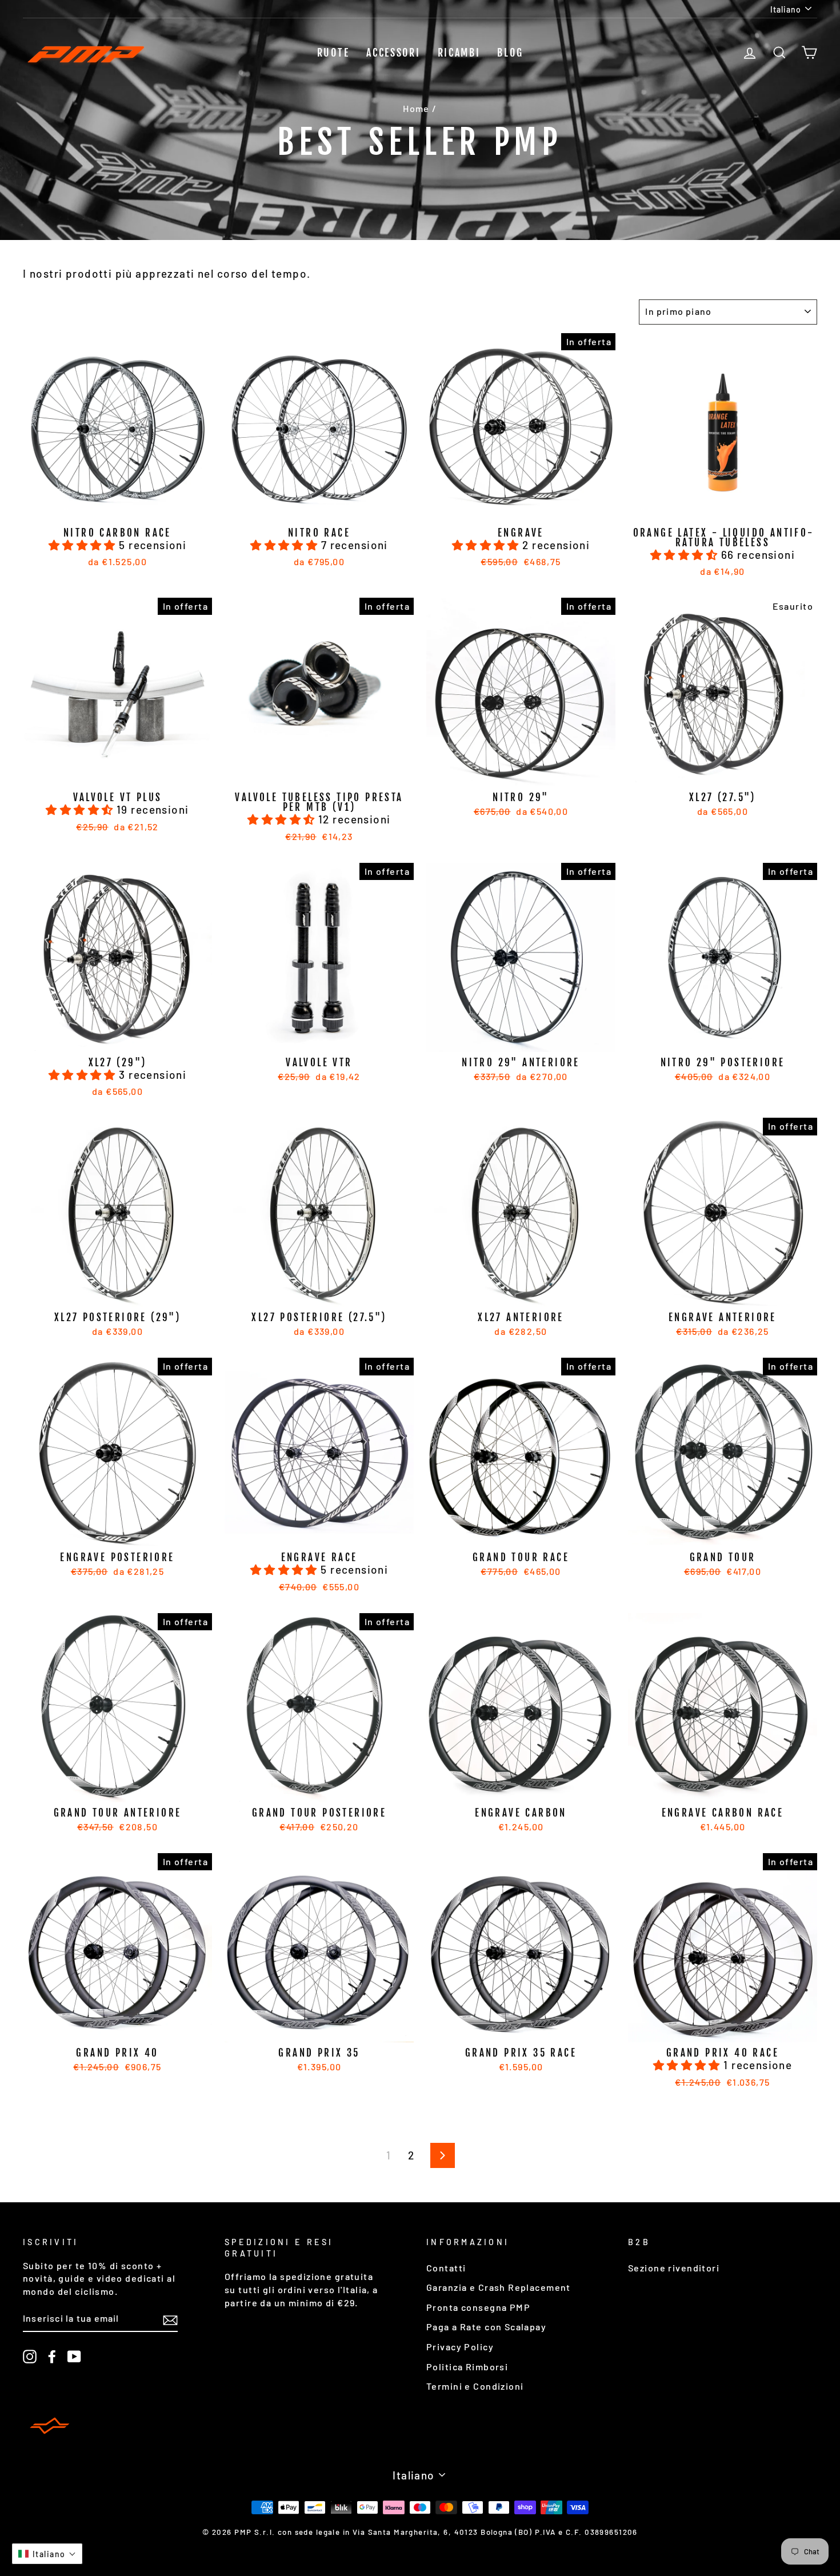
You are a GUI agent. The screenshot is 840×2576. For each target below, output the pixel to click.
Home (416, 108)
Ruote (333, 53)
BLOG (510, 53)
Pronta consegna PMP (478, 2307)
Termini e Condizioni (475, 2386)
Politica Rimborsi (467, 2367)
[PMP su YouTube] (74, 2356)
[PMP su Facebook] (52, 2356)
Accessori (393, 53)
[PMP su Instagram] (30, 2356)
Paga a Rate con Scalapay (486, 2327)
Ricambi (459, 53)
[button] (84, 545)
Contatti (446, 2268)
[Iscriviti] (170, 2319)
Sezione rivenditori (674, 2268)
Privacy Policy (460, 2347)
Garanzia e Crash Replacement (499, 2287)
